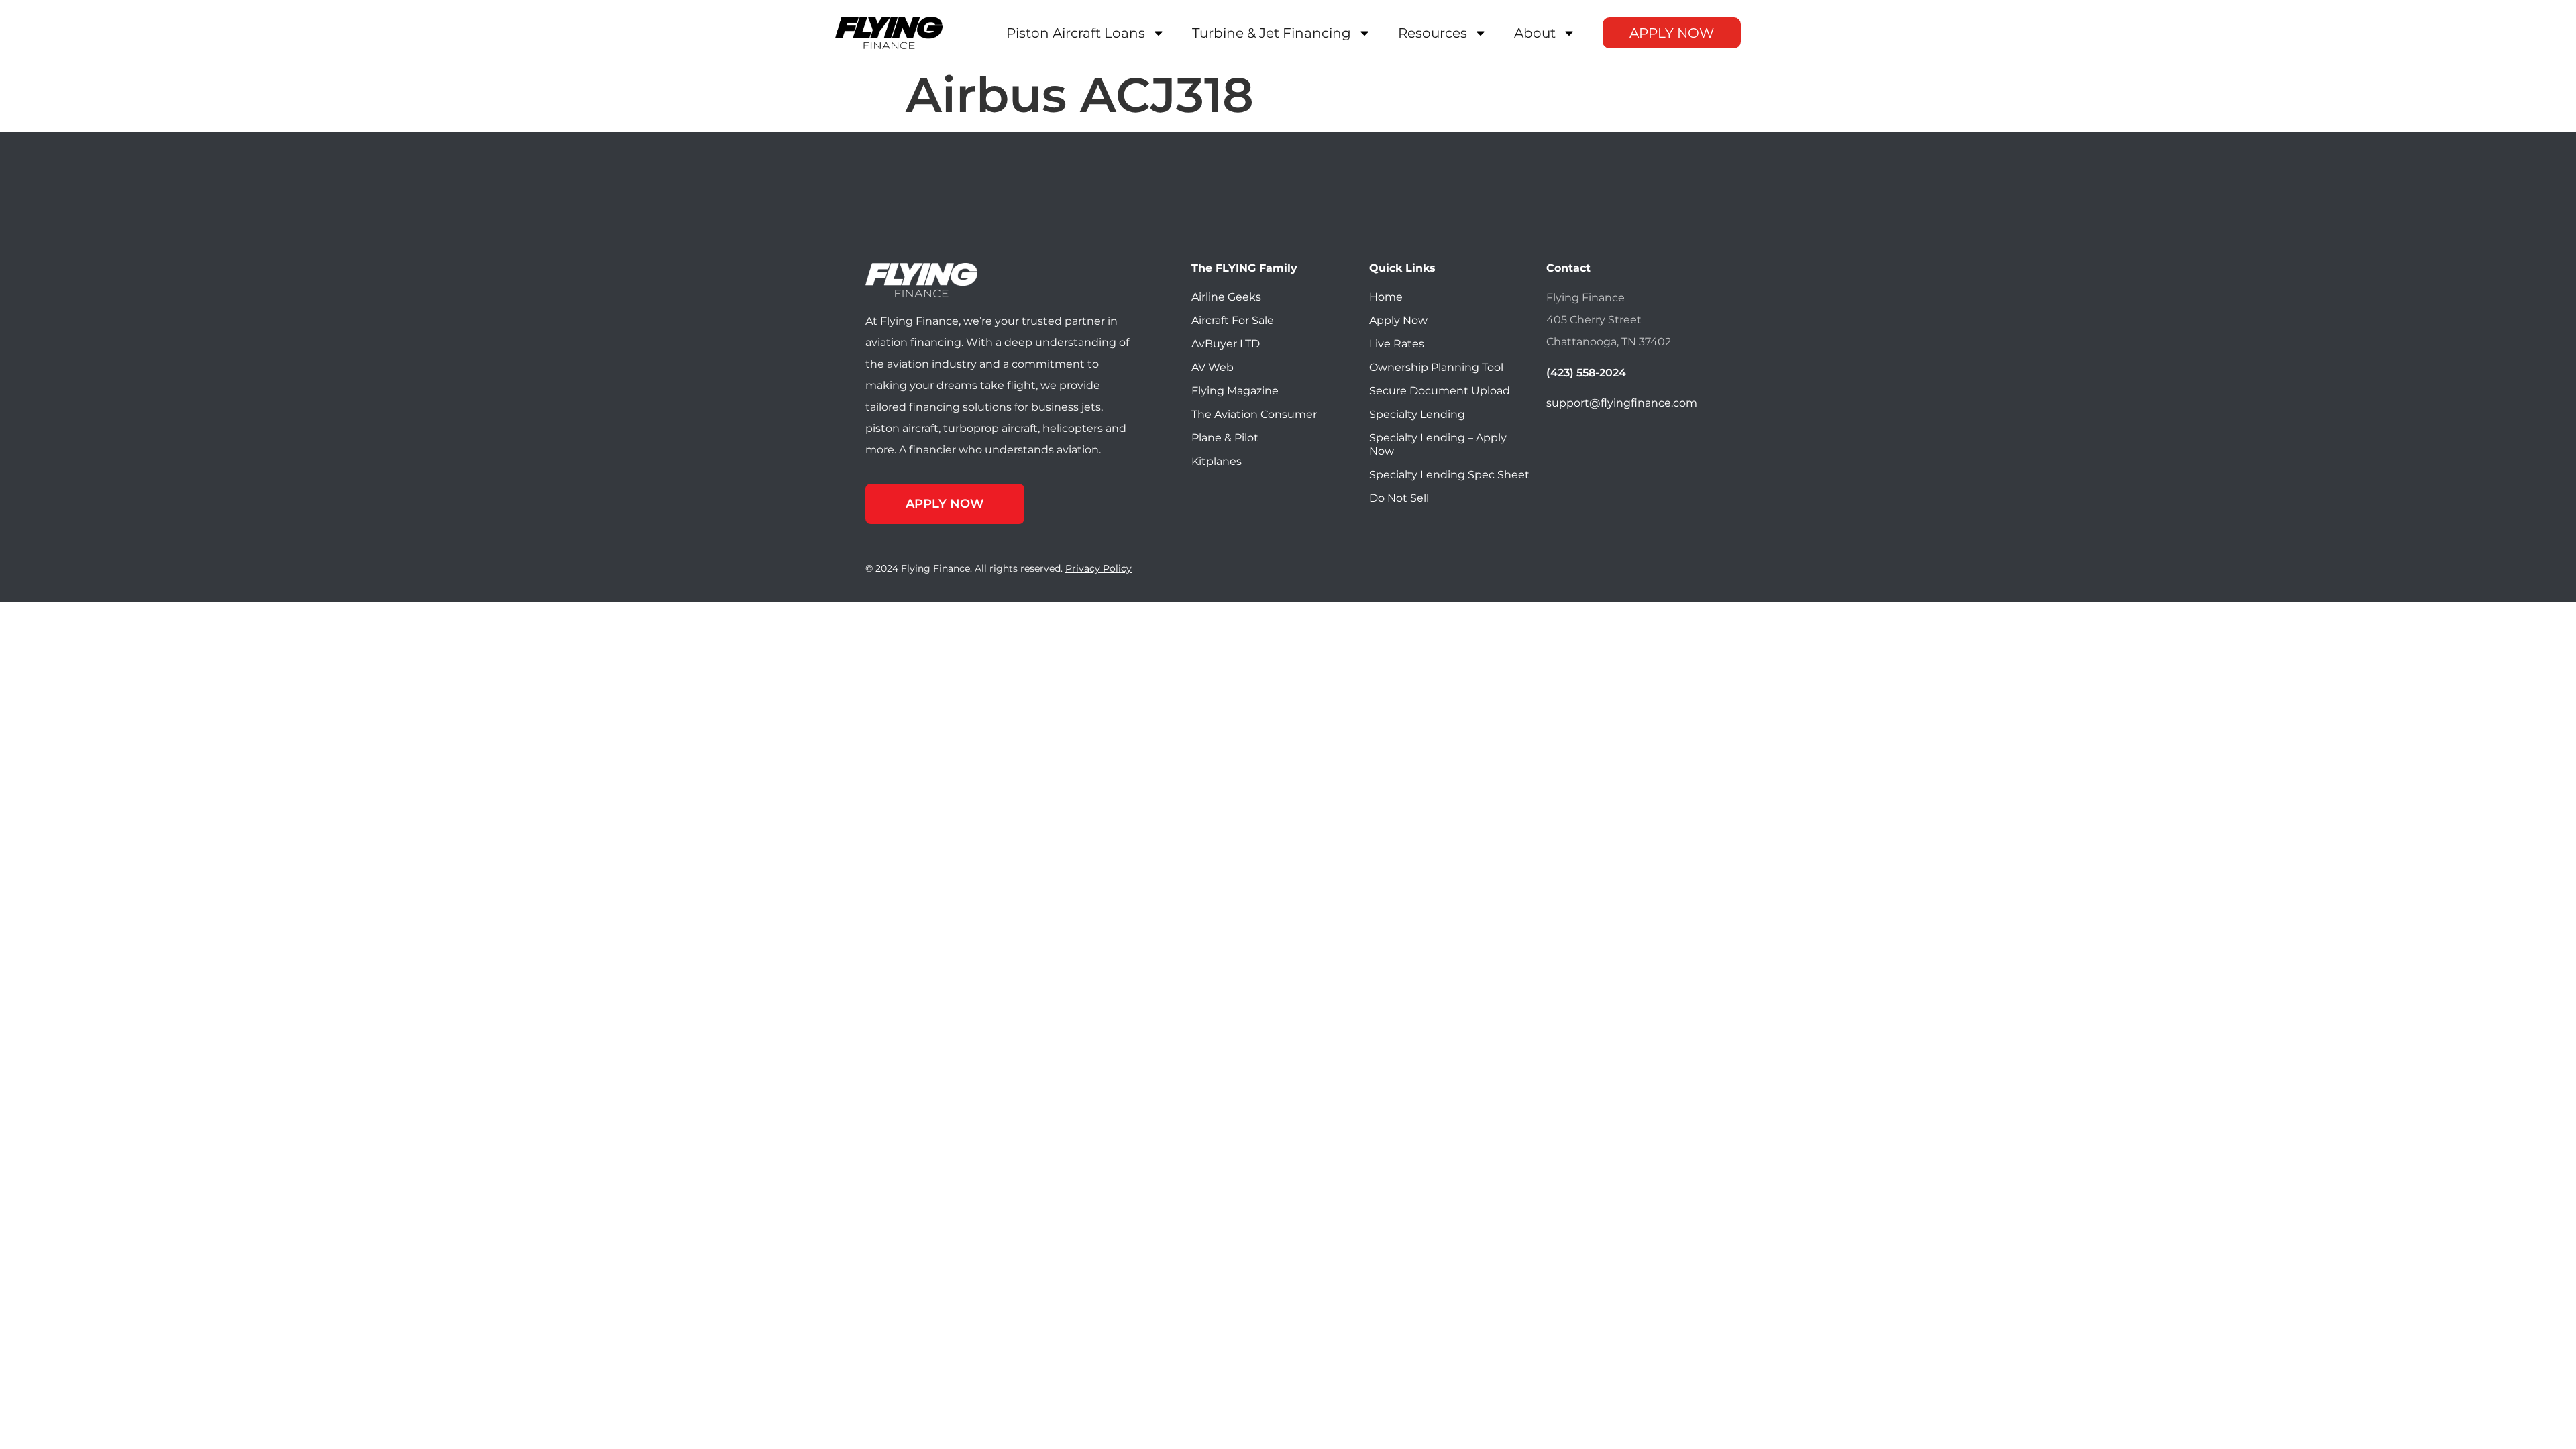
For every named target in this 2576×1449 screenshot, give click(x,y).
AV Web (1213, 367)
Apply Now (1672, 33)
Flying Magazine (1235, 391)
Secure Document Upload (1440, 391)
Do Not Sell (1399, 498)
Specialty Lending (1417, 414)
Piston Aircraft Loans (1076, 33)
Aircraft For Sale (1233, 320)
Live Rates (1397, 344)
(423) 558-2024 (1586, 373)
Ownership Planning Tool (1436, 367)
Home (1386, 297)
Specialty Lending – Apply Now (1438, 444)
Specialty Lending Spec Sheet (1449, 475)
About (1535, 33)
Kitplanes (1217, 461)
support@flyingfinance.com (1622, 403)
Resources (1433, 33)
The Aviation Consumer (1254, 414)
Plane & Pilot (1225, 438)
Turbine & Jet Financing (1272, 33)
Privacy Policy (1098, 568)
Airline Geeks (1226, 297)
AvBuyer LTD (1226, 344)
